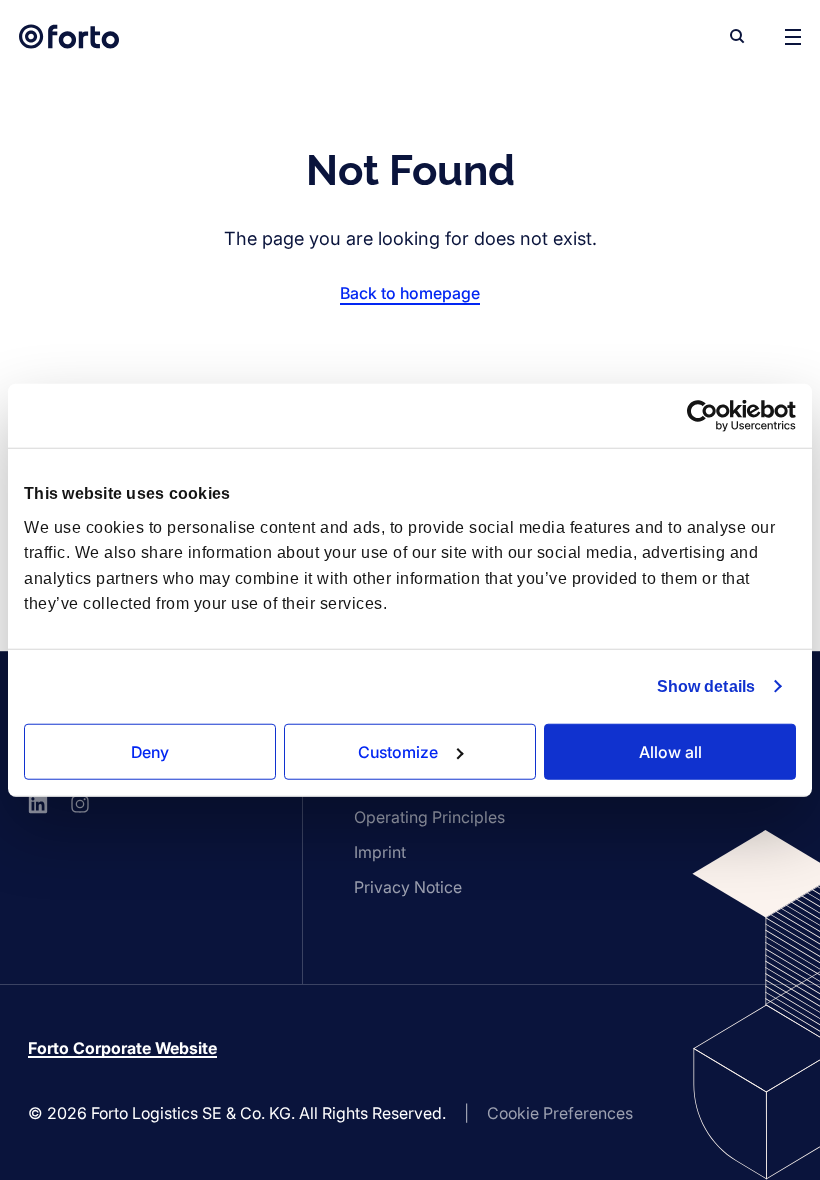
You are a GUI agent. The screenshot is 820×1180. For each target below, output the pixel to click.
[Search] (737, 36)
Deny (150, 751)
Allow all (670, 751)
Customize (398, 751)
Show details (706, 686)
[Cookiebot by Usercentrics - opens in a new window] (708, 416)
